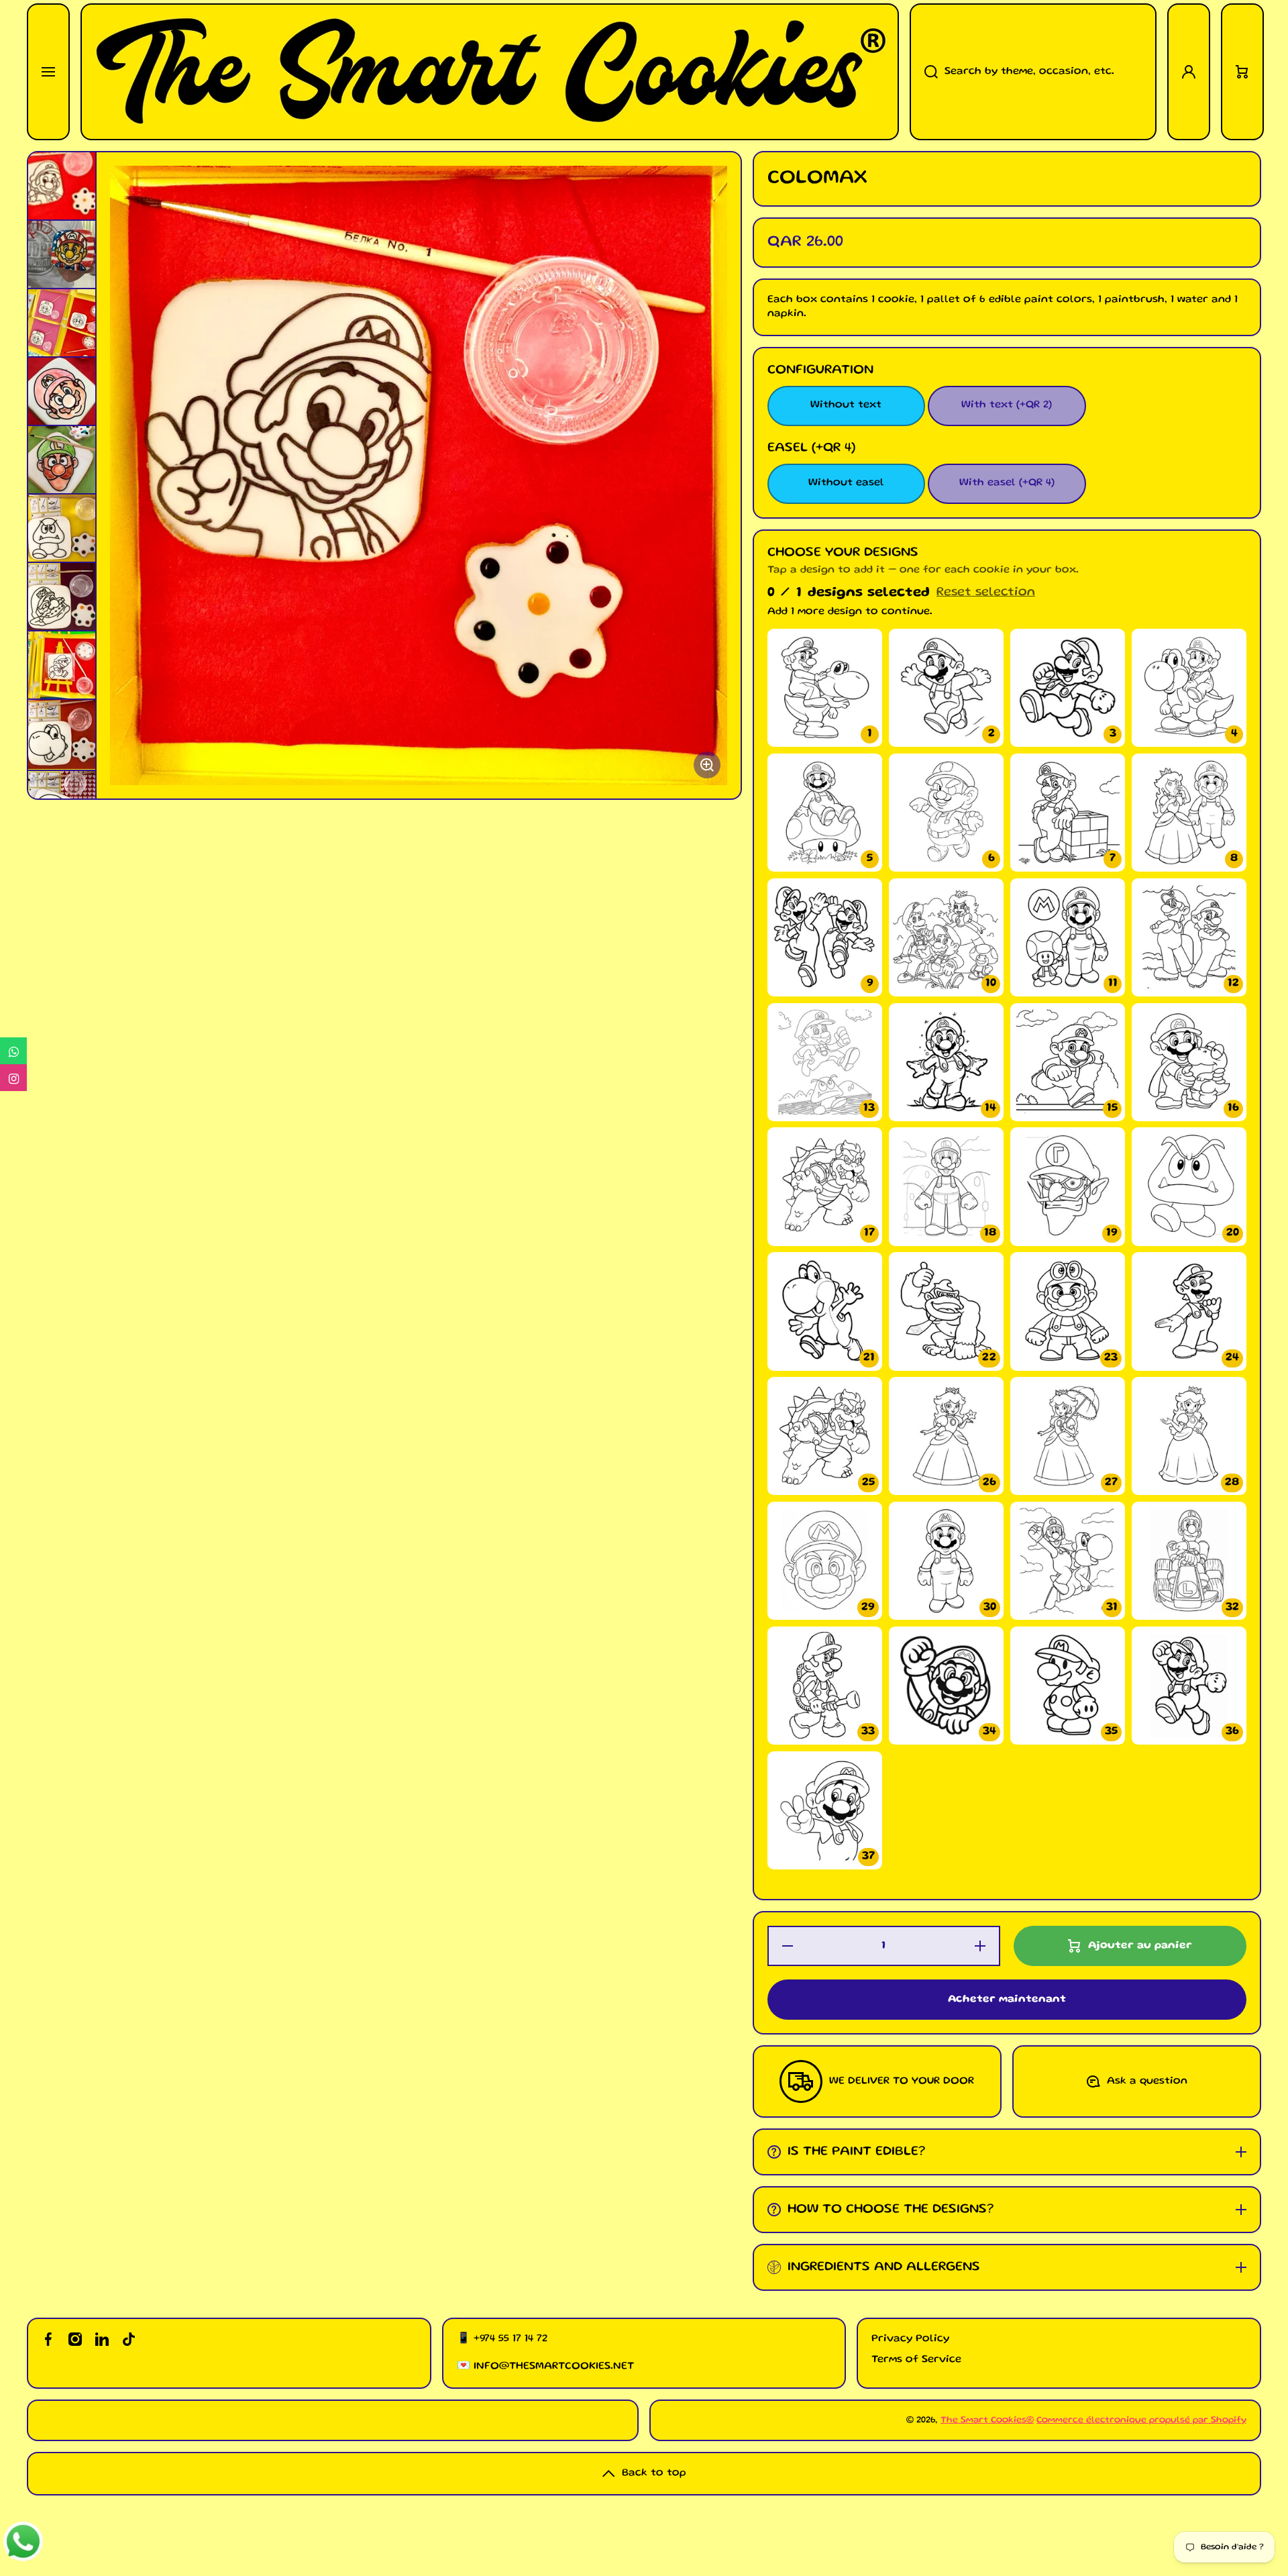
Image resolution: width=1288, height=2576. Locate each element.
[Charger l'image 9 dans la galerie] (62, 734)
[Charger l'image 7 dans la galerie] (62, 597)
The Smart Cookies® (987, 2420)
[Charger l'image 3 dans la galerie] (62, 323)
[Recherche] (924, 72)
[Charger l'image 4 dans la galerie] (62, 391)
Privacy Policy (910, 2339)
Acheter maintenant (1007, 2000)
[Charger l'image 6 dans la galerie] (62, 528)
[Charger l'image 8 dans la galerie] (62, 665)
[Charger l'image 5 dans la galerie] (62, 460)
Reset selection (986, 593)
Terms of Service (916, 2360)
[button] (1242, 72)
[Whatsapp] (13, 1051)
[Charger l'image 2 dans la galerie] (62, 254)
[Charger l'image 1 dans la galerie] (62, 186)
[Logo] (490, 72)
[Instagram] (13, 1078)
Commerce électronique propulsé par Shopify (1141, 2420)
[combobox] (1033, 72)
